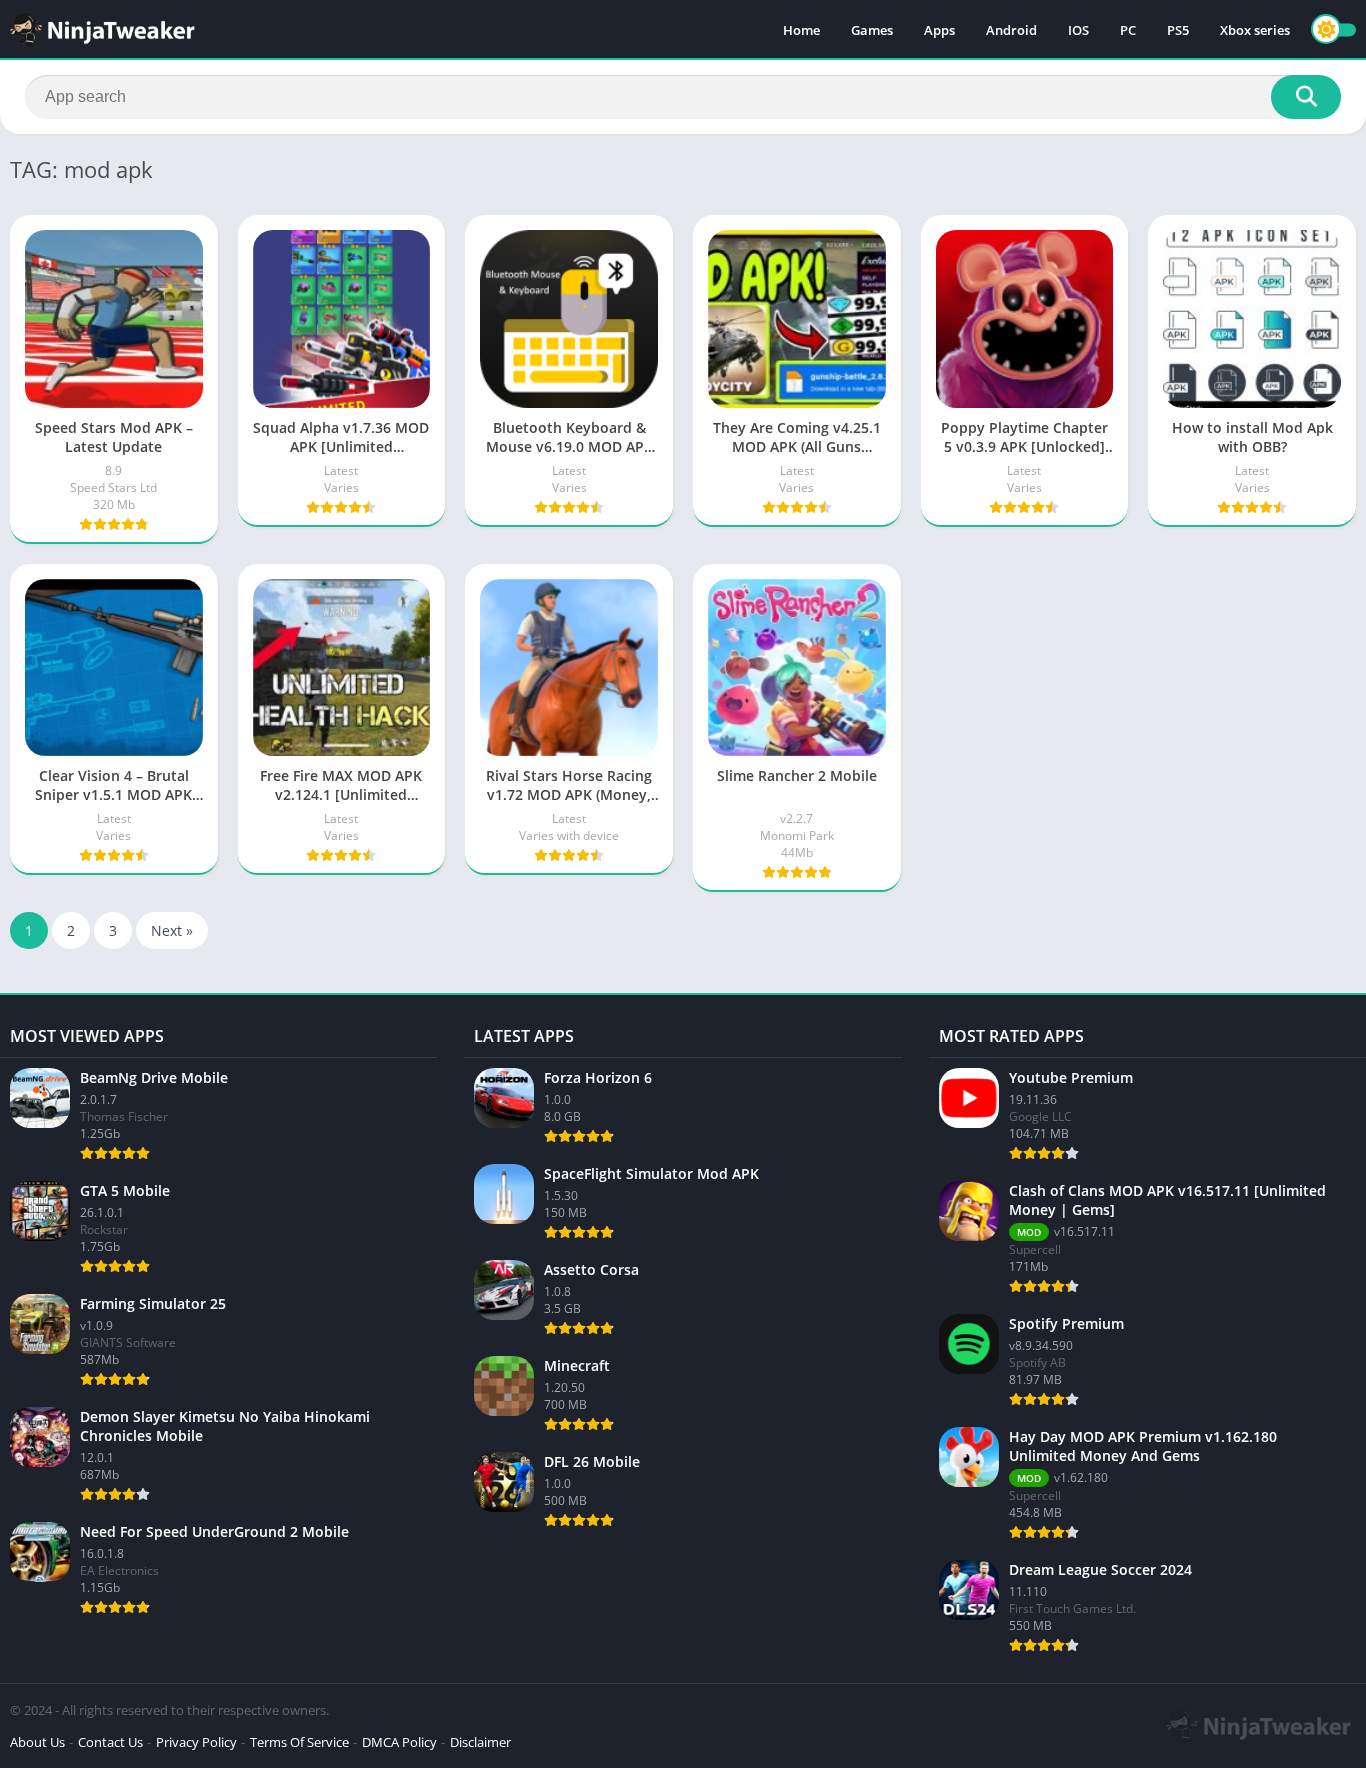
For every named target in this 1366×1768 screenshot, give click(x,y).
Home (801, 30)
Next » (172, 930)
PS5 (1178, 30)
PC (1128, 30)
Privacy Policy (196, 1742)
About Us (37, 1742)
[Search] (1306, 97)
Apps (939, 30)
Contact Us (110, 1742)
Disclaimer (480, 1742)
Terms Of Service (299, 1742)
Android (1011, 30)
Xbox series (1255, 30)
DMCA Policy (399, 1742)
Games (872, 30)
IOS (1078, 30)
